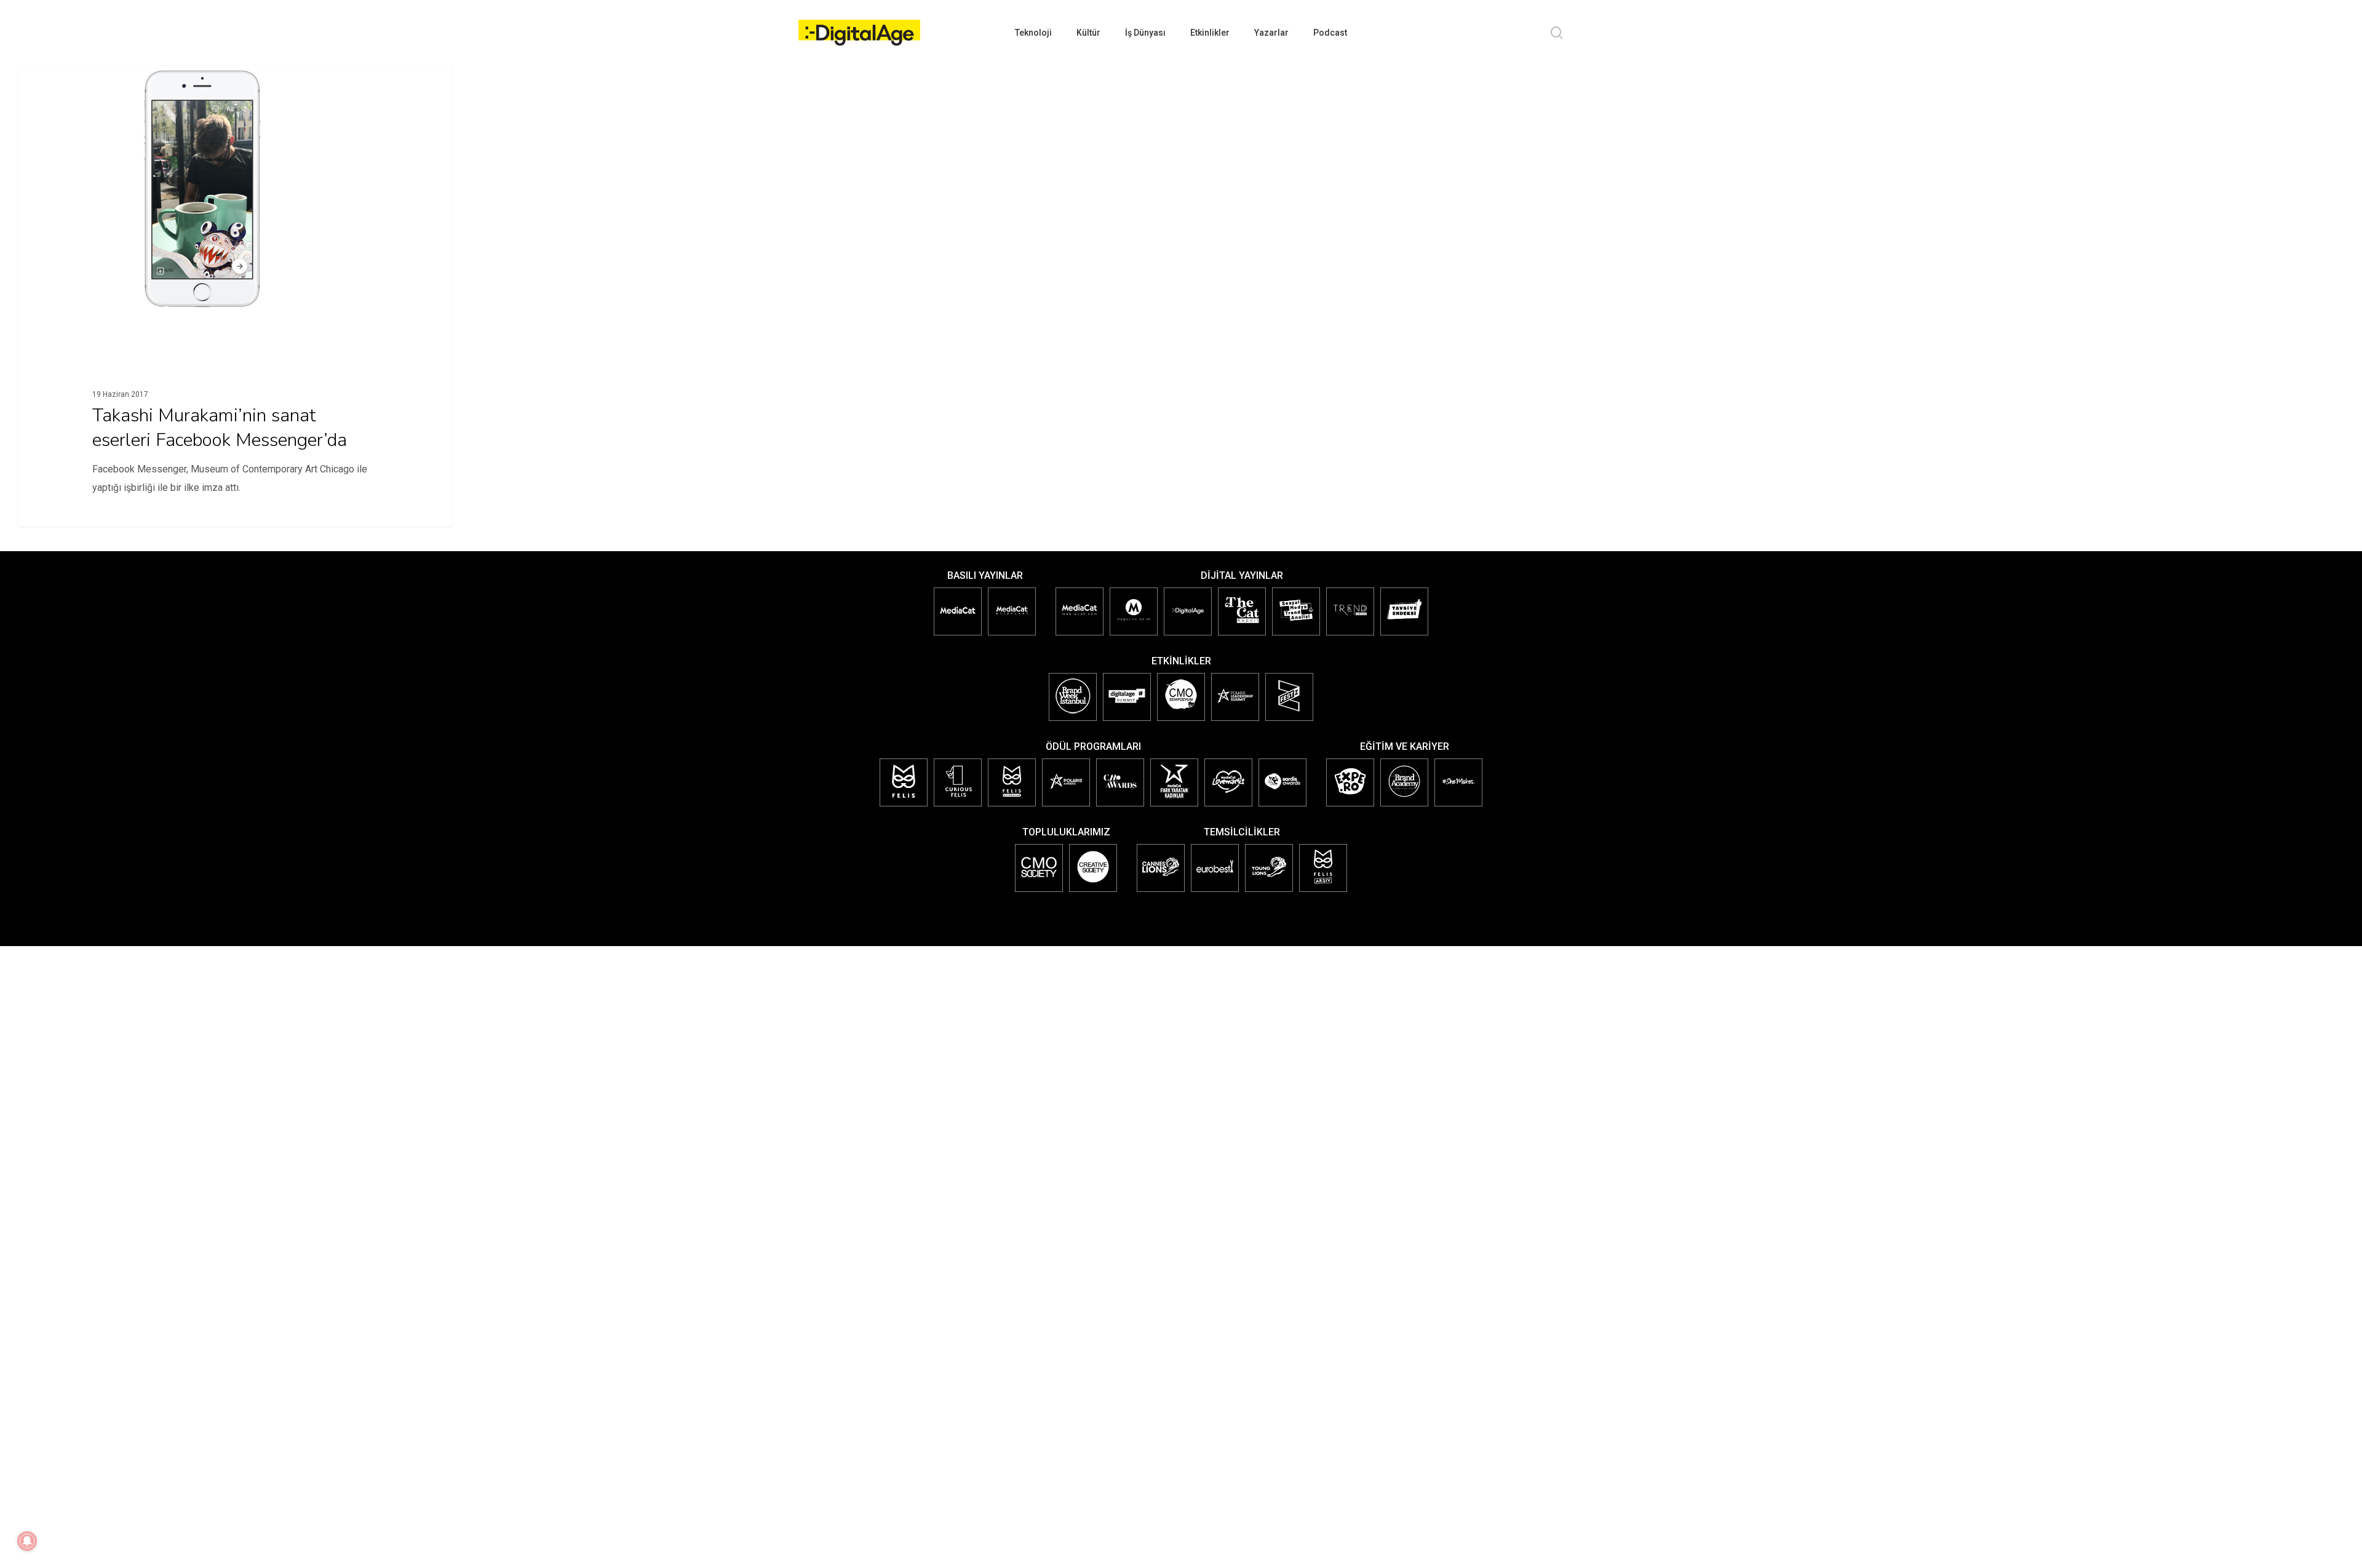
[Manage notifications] (27, 1541)
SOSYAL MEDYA (67, 85)
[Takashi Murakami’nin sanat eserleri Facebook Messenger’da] (235, 318)
